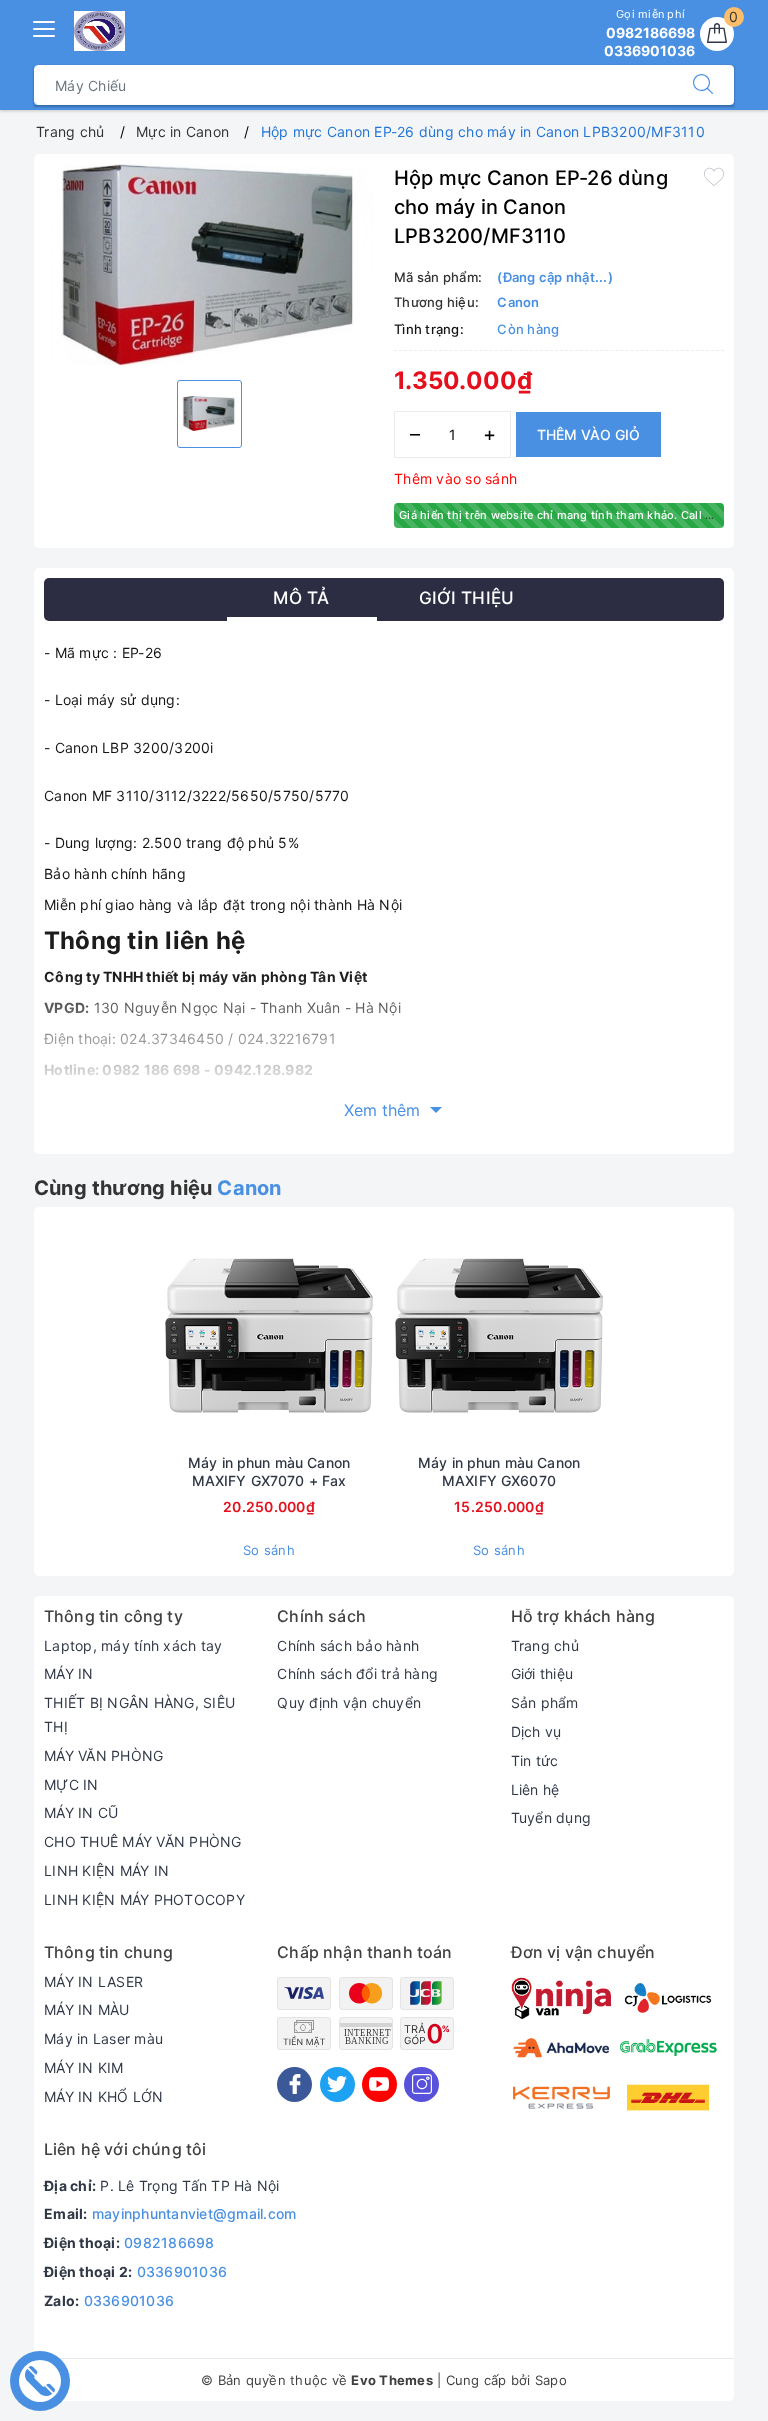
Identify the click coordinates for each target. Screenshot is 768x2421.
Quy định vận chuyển (349, 1702)
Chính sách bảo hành (348, 1645)
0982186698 (169, 2242)
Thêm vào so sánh (455, 478)
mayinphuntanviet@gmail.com (194, 2213)
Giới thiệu (542, 1673)
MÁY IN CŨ (81, 1812)
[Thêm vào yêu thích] (714, 176)
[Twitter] (337, 2084)
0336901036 (182, 2271)
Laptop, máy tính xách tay (133, 1645)
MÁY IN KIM (84, 2067)
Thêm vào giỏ (588, 434)
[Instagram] (421, 2084)
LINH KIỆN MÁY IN (106, 1870)
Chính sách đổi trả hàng (357, 1673)
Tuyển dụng (551, 1817)
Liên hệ (535, 1789)
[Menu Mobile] (45, 26)
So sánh (269, 1550)
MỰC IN (71, 1784)
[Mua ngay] (175, 1335)
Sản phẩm (545, 1702)
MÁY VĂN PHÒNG (103, 1755)
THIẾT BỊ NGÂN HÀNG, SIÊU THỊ (139, 1714)
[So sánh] (363, 1335)
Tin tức (535, 1760)
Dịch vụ (536, 1731)
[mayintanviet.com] (99, 31)
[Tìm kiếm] (703, 85)
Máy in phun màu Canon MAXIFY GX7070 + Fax (269, 1471)
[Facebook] (294, 2084)
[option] (209, 264)
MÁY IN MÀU (87, 2009)
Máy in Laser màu (103, 2038)
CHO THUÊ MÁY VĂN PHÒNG (143, 1841)
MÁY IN (69, 1673)
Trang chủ (545, 1645)
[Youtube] (379, 2084)
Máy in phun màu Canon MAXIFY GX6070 (499, 1471)
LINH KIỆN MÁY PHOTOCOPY (144, 1899)
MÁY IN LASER (93, 1981)
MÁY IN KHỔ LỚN (104, 2096)
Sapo (551, 2380)
